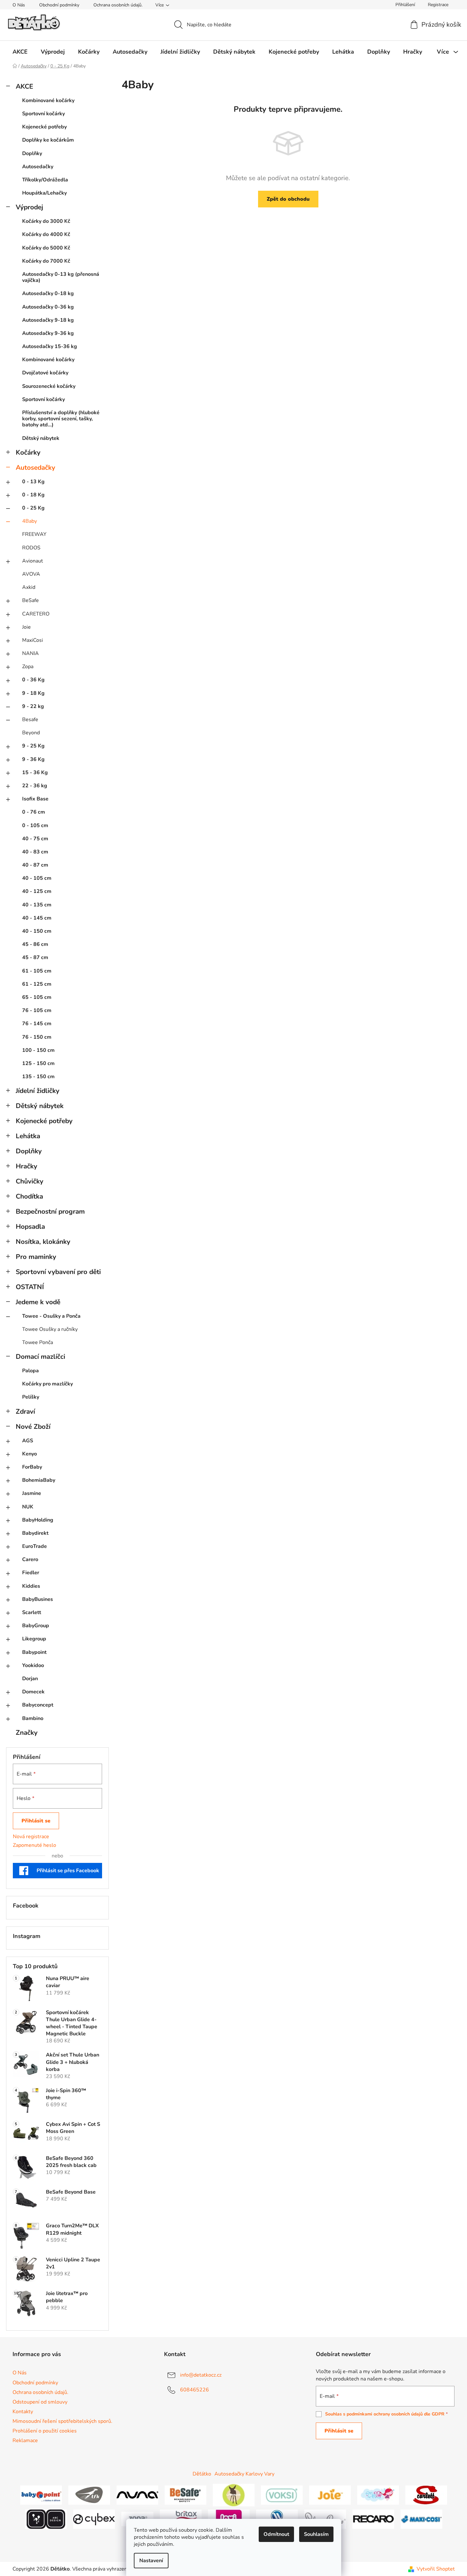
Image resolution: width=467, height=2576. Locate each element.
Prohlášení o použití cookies (45, 2431)
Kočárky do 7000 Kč (46, 261)
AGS (28, 1441)
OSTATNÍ (30, 1287)
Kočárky (28, 452)
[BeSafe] (186, 2495)
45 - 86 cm (35, 944)
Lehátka (28, 1136)
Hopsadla (30, 1227)
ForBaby (32, 1467)
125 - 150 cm (38, 1063)
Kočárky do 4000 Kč (46, 234)
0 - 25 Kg (33, 508)
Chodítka (29, 1196)
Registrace (438, 5)
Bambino (33, 1718)
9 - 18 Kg (33, 693)
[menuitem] (20, 52)
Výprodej (29, 207)
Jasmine (32, 1493)
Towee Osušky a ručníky (50, 1329)
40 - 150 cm (37, 931)
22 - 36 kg (35, 786)
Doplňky (32, 153)
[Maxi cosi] (421, 2519)
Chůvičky (30, 1181)
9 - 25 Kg (33, 746)
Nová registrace (31, 1837)
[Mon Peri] (378, 2495)
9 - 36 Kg (33, 759)
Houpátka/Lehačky (44, 193)
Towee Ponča (38, 1342)
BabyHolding (38, 1520)
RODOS (31, 548)
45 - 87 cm (35, 957)
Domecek (33, 1692)
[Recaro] (373, 2519)
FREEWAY (34, 534)
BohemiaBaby (39, 1480)
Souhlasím (316, 2534)
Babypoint (34, 1652)
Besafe (30, 720)
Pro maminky (36, 1257)
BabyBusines (38, 1599)
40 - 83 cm (35, 852)
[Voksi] (282, 2495)
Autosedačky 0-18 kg (48, 293)
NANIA (30, 653)
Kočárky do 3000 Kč (46, 221)
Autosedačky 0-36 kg (48, 307)
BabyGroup (36, 1626)
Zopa (28, 667)
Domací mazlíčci (40, 1357)
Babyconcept (38, 1705)
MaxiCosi (33, 640)
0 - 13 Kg (33, 482)
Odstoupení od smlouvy (40, 2402)
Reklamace (25, 2441)
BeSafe (30, 600)
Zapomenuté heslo (35, 1845)
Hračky (26, 1166)
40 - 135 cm (37, 905)
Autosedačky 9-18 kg (48, 320)
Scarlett (32, 1612)
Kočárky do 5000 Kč (46, 248)
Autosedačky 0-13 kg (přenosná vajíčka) (61, 277)
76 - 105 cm (37, 1010)
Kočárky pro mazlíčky (48, 1384)
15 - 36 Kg (35, 773)
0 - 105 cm (35, 825)
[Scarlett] (426, 2495)
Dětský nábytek (41, 438)
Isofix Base (35, 799)
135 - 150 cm (38, 1077)
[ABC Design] (46, 2519)
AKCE (24, 86)
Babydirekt (35, 1533)
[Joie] (330, 2495)
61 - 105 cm (37, 971)
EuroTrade (35, 1546)
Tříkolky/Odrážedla (45, 180)
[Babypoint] (41, 2495)
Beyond (31, 733)
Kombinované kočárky (48, 100)
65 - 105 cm (37, 997)
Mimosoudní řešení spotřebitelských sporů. (62, 2421)
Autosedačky (38, 167)
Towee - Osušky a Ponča (51, 1316)
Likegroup (34, 1639)
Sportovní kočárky (43, 114)
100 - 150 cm (38, 1050)
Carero (30, 1559)
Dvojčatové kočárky (45, 373)
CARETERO (36, 614)
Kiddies (31, 1586)
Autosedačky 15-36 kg (50, 346)
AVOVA (31, 574)
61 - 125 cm (37, 984)
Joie (26, 627)
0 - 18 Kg (33, 495)
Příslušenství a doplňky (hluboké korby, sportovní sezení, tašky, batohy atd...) (61, 419)
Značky (27, 1733)
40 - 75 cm (35, 839)
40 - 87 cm (35, 865)
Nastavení (151, 2561)
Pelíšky (31, 1397)
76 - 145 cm (37, 1024)
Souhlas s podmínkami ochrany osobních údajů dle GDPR (385, 2414)
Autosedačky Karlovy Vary (244, 2474)
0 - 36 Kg (33, 680)
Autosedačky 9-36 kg (48, 333)
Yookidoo (33, 1665)
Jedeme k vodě (38, 1302)
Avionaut (33, 561)
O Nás (19, 5)
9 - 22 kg (33, 706)
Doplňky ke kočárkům (48, 140)
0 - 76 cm (34, 812)
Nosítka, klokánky (43, 1242)
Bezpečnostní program (50, 1211)
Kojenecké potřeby (44, 127)
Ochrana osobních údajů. (118, 5)
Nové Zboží (33, 1427)
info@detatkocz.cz (201, 2375)
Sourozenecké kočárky (49, 386)
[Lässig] (234, 2495)
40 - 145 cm (37, 918)
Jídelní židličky (38, 1091)
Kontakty (23, 2412)
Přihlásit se (36, 1821)
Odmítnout (276, 2534)
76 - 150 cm (37, 1037)
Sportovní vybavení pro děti (58, 1272)
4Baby (30, 521)
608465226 (195, 2390)
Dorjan (30, 1679)
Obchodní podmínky (59, 5)
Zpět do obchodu (288, 199)
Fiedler (31, 1573)
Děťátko (202, 2474)
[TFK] (89, 2495)
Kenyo (30, 1454)
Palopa (30, 1371)
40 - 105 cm (37, 878)
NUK (28, 1507)
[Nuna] (137, 2495)
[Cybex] (94, 2519)
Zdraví (25, 1411)
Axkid (29, 587)
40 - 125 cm (37, 891)
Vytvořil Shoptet (436, 2569)
